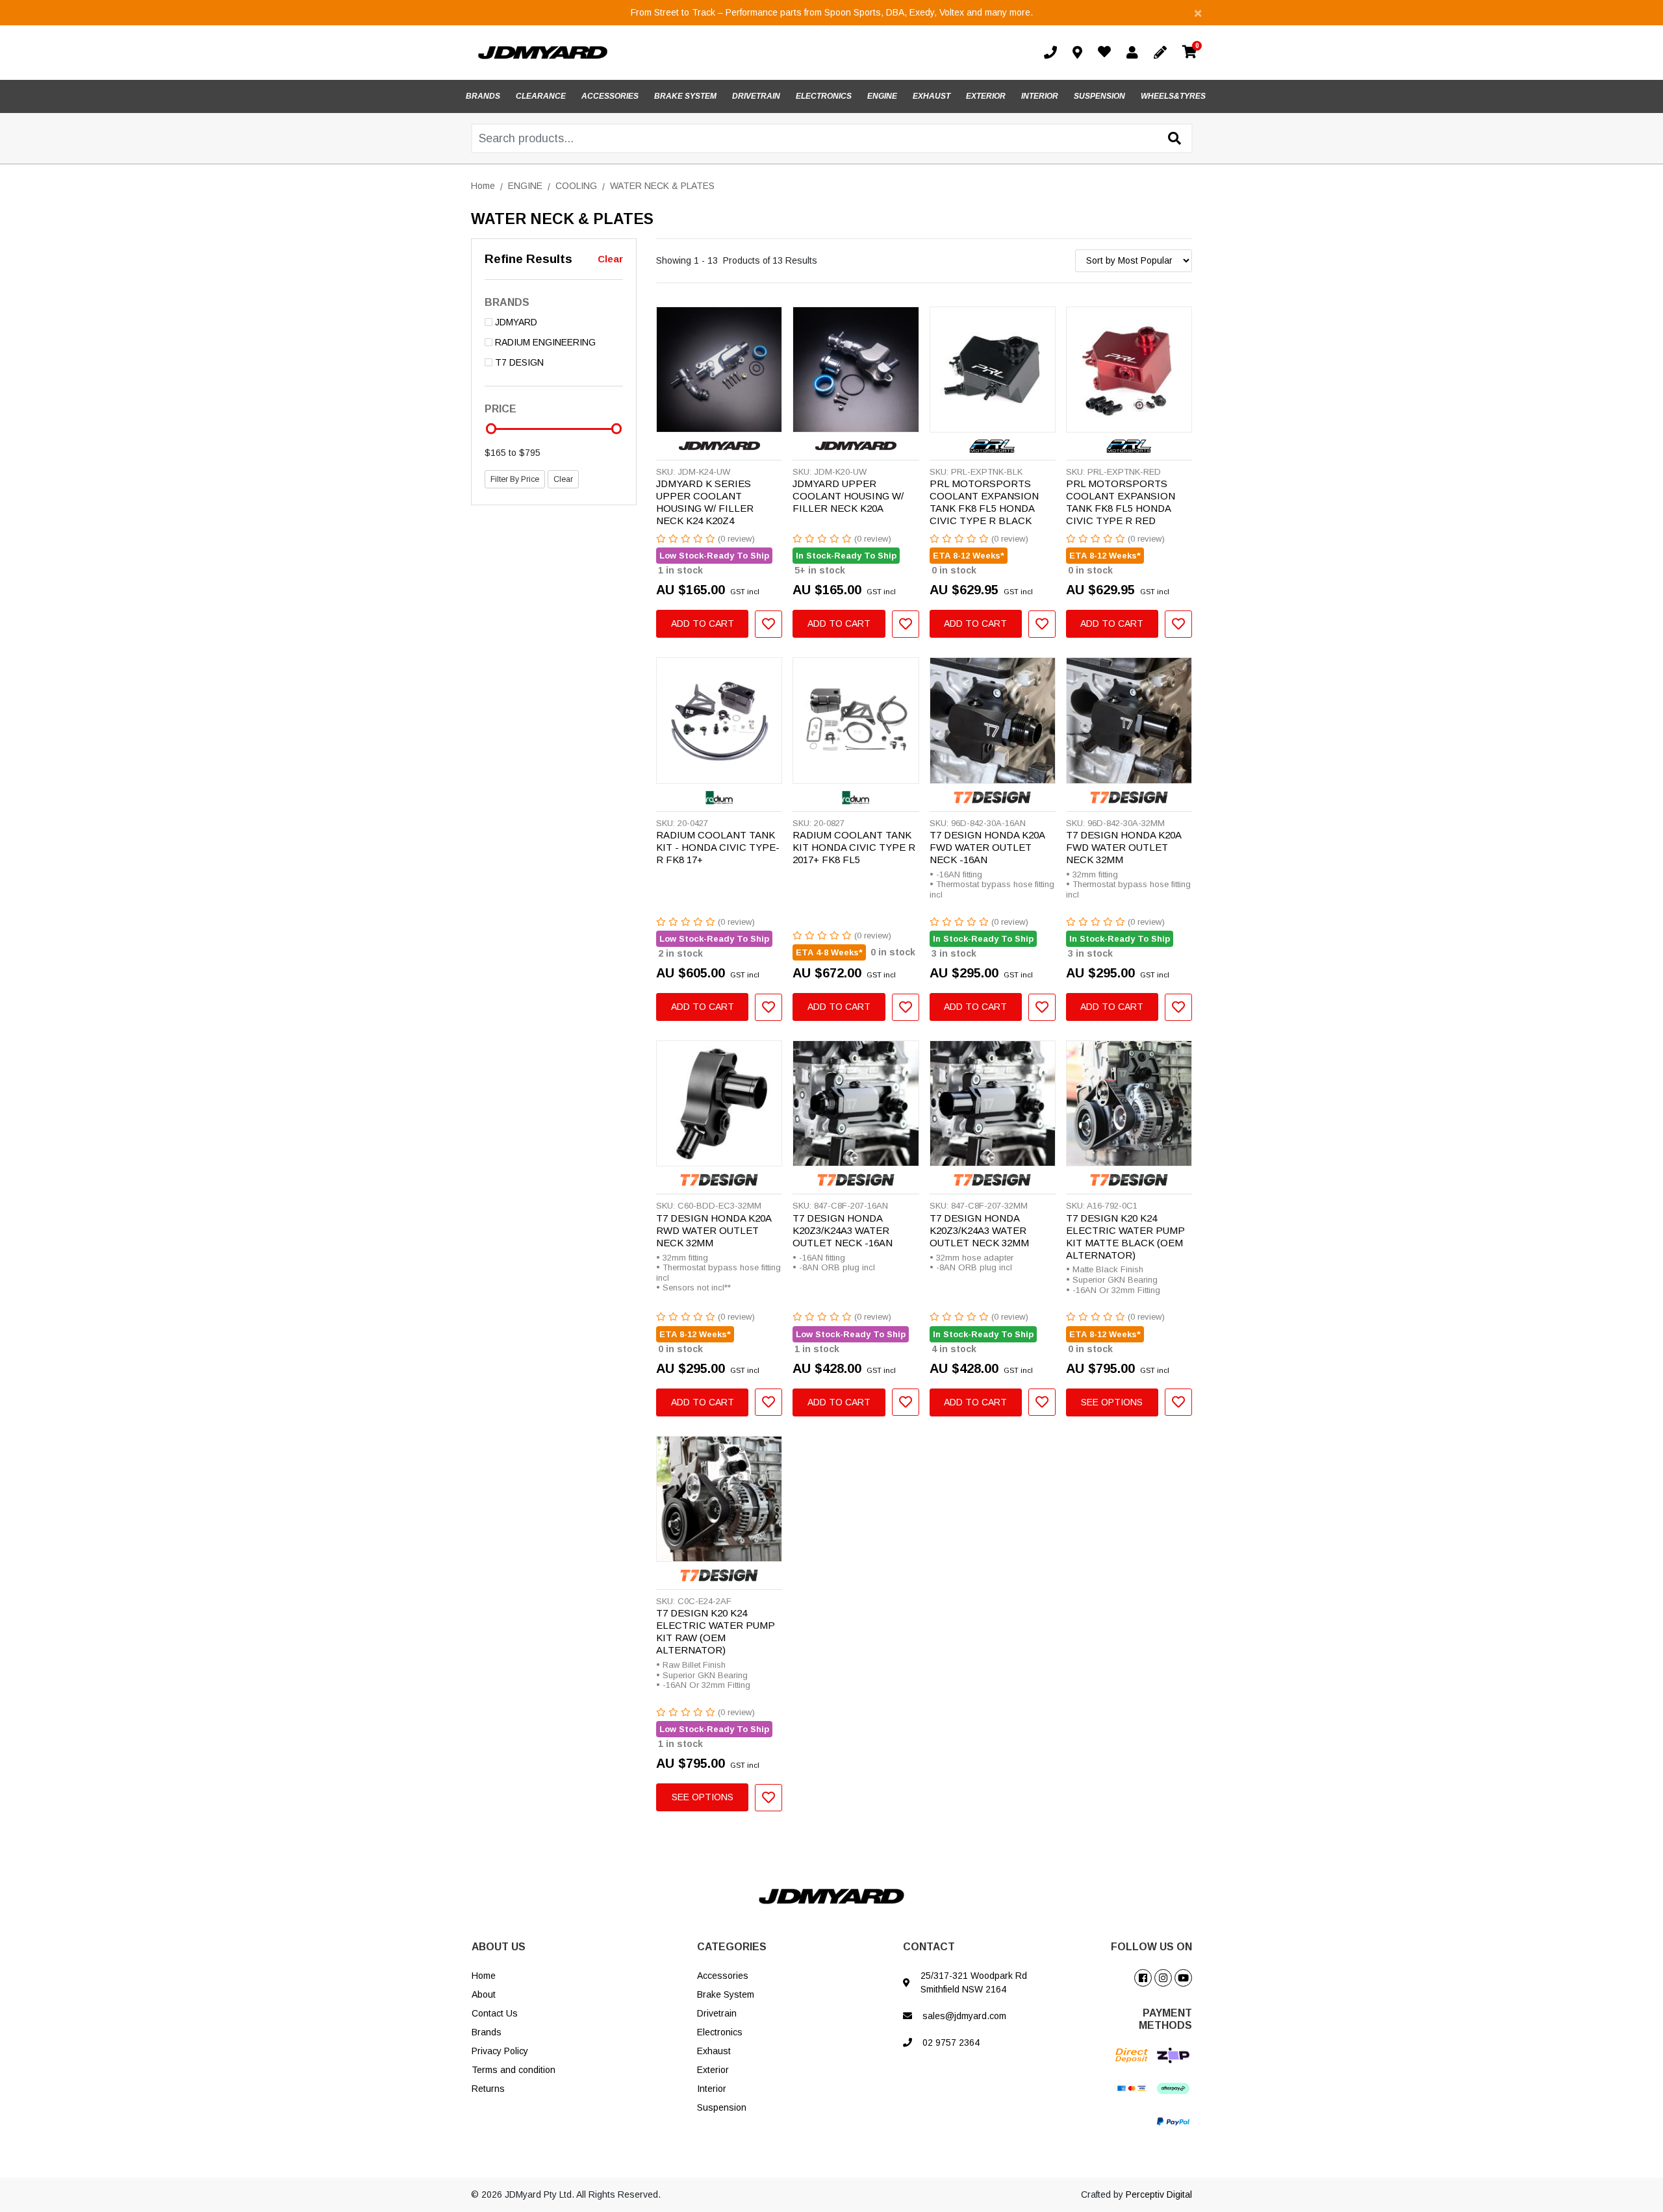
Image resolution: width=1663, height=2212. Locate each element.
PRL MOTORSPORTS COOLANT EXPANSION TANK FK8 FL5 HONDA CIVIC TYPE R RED (1121, 502)
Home (484, 1976)
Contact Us (495, 2013)
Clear (610, 259)
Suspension (722, 2107)
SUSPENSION (1099, 96)
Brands (487, 2032)
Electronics (720, 2032)
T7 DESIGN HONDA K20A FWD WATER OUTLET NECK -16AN (987, 847)
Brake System (726, 1994)
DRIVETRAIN (756, 96)
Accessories (723, 1976)
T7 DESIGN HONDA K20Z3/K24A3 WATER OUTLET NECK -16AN (843, 1230)
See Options (1112, 1402)
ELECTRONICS (824, 96)
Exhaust (714, 2051)
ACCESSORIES (610, 96)
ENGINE (882, 96)
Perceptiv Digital (1159, 2194)
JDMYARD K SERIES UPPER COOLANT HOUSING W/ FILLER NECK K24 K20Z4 (705, 502)
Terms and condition (514, 2070)
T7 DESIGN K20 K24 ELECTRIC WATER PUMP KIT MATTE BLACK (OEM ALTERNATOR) (1125, 1237)
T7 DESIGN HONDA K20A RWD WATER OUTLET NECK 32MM (714, 1230)
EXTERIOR (986, 96)
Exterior (713, 2070)
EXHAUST (932, 96)
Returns (488, 2089)
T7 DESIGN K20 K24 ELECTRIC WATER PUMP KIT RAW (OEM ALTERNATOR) (716, 1631)
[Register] (1163, 53)
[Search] (1174, 139)
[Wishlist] (1107, 53)
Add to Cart (703, 623)
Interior (712, 2089)
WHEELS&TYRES (1173, 96)
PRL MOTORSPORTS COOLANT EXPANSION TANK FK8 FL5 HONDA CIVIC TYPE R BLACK (984, 502)
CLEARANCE (541, 96)
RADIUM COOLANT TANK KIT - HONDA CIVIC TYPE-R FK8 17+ (718, 847)
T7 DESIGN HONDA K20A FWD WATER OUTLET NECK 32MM (1123, 847)
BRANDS (483, 96)
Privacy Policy (500, 2051)
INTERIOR (1040, 96)
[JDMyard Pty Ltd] (543, 52)
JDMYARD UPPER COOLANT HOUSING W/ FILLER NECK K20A (848, 496)
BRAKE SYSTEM (685, 96)
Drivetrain (717, 2013)
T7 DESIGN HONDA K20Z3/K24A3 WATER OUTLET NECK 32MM (979, 1230)
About (484, 1994)
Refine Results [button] (528, 259)
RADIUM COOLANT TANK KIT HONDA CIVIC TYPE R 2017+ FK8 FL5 (854, 847)
